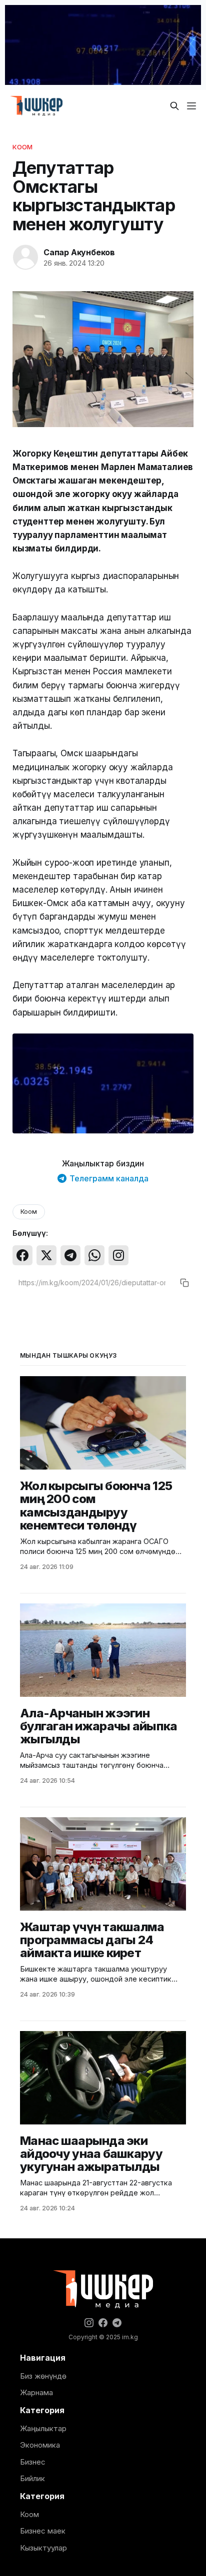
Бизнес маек (43, 2531)
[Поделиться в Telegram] (70, 1255)
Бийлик (32, 2478)
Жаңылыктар (43, 2428)
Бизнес (33, 2462)
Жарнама (36, 2392)
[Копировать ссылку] (184, 1283)
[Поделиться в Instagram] (118, 1255)
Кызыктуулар (43, 2548)
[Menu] (191, 106)
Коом (23, 147)
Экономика (40, 2445)
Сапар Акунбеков (79, 252)
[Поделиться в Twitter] (46, 1255)
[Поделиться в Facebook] (22, 1255)
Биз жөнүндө (43, 2376)
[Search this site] (174, 106)
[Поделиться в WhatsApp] (94, 1255)
